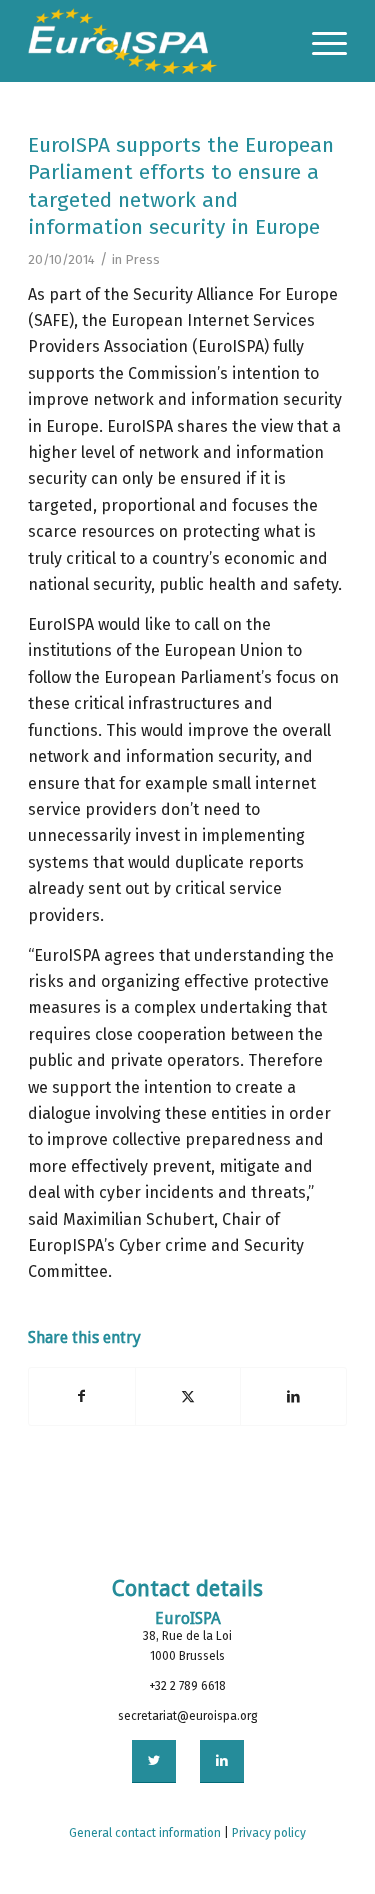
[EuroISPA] (155, 41)
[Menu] (319, 41)
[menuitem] (319, 41)
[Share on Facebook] (82, 1396)
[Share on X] (188, 1396)
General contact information (145, 1833)
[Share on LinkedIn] (293, 1396)
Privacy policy (269, 1833)
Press (142, 259)
